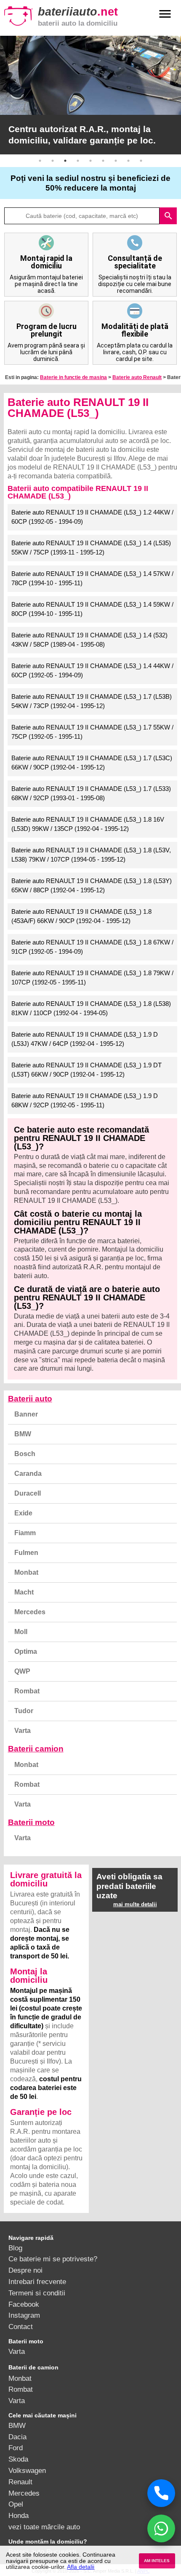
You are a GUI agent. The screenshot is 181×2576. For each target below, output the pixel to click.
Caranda (28, 1474)
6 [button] (103, 161)
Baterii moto (31, 1822)
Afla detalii (81, 2567)
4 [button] (78, 161)
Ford (16, 2448)
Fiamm (25, 1533)
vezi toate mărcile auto (44, 2527)
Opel (16, 2504)
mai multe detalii (135, 1904)
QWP (22, 1671)
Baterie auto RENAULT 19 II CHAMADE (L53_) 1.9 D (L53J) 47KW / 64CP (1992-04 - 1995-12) (85, 1039)
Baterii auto (30, 1399)
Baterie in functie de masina (73, 377)
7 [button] (116, 161)
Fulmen (26, 1553)
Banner (26, 1414)
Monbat (26, 1572)
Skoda (18, 2459)
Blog (15, 2248)
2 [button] (53, 161)
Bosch (25, 1454)
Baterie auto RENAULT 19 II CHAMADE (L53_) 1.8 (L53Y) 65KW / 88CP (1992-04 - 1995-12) (92, 886)
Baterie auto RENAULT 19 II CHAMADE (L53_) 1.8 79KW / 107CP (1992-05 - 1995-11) (92, 978)
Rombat (27, 1691)
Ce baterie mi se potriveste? (53, 2259)
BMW (23, 1434)
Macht (24, 1592)
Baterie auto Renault (137, 377)
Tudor (24, 1711)
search (168, 216)
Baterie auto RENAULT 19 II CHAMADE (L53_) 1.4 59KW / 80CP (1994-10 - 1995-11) (92, 609)
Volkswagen (27, 2470)
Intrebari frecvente (37, 2282)
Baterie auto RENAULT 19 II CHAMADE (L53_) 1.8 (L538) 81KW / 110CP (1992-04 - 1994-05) (91, 1008)
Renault (20, 2482)
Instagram (24, 2315)
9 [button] (141, 161)
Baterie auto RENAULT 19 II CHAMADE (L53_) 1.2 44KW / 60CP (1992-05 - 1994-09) (92, 517)
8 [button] (128, 161)
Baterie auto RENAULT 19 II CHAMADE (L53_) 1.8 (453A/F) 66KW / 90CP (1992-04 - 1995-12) (81, 916)
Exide (23, 1513)
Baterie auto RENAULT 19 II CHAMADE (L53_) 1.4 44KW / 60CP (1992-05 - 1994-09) (92, 671)
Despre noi (25, 2270)
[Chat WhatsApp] (161, 2528)
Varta (23, 1731)
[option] (90, 95)
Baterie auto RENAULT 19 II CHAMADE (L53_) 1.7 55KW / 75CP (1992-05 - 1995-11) (92, 732)
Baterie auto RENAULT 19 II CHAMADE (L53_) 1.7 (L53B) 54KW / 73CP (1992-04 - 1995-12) (92, 701)
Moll (21, 1632)
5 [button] (90, 161)
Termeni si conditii (37, 2293)
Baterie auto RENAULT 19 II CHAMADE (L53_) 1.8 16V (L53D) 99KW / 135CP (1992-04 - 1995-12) (88, 824)
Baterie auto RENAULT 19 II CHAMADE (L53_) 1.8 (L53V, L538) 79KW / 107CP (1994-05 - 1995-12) (91, 855)
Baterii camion (36, 1749)
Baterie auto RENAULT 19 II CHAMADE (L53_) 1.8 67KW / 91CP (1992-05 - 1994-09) (92, 947)
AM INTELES (157, 2561)
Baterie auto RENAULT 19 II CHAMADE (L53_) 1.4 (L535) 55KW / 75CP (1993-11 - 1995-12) (91, 548)
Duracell (28, 1493)
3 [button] (65, 161)
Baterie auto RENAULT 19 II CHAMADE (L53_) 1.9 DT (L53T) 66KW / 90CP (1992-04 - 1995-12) (87, 1070)
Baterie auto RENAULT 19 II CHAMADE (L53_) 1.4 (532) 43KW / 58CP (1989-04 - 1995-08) (89, 640)
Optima (26, 1651)
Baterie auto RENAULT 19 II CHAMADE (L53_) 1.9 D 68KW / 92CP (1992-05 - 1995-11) (85, 1101)
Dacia (17, 2437)
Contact (21, 2327)
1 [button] (40, 161)
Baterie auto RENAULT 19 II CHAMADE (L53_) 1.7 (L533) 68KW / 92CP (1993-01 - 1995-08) (91, 793)
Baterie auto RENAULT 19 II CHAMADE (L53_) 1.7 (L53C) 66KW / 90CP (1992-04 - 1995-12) (92, 763)
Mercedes (30, 1612)
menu (165, 14)
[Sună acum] (161, 2493)
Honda (19, 2515)
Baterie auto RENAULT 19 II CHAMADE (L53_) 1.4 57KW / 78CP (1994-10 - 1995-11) (92, 578)
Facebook (24, 2304)
